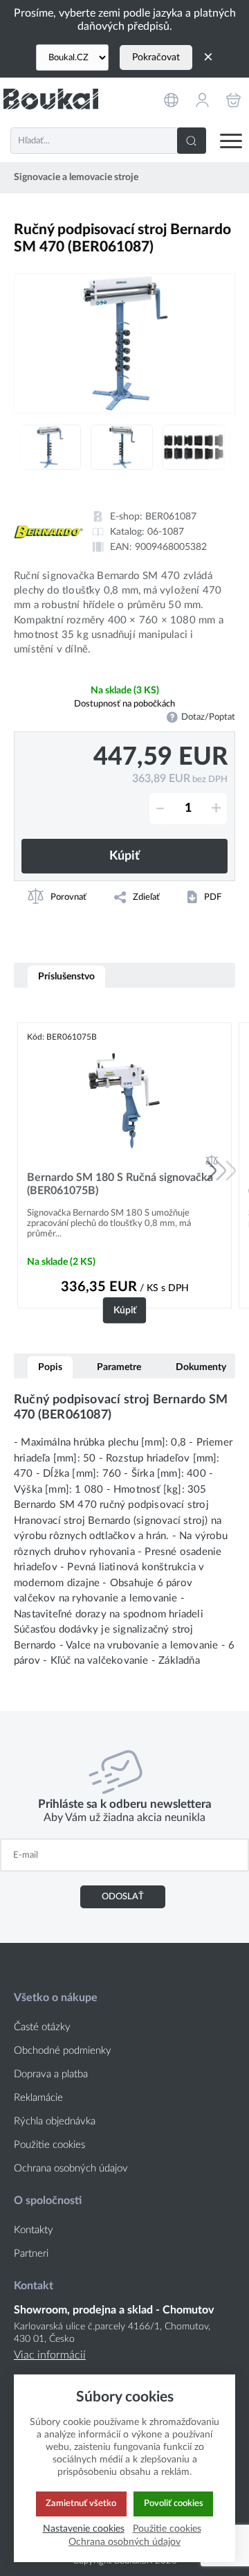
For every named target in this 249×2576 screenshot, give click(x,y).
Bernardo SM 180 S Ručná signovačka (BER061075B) (120, 1184)
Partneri (31, 2254)
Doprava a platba (51, 2074)
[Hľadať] (192, 141)
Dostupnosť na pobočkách (124, 704)
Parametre (119, 1367)
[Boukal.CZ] (72, 57)
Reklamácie (38, 2098)
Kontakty (34, 2230)
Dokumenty (201, 1367)
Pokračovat (156, 57)
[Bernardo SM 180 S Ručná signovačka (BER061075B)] (124, 1100)
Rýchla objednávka (55, 2121)
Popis (50, 1367)
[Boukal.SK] (51, 99)
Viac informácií (50, 2355)
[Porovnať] (212, 1161)
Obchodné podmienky (63, 2051)
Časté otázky (42, 2027)
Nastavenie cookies (84, 2529)
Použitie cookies (49, 2145)
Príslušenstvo (66, 976)
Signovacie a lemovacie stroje (76, 177)
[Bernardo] (48, 532)
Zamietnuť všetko (81, 2503)
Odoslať (123, 1897)
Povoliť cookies (174, 2503)
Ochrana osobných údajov (71, 2168)
